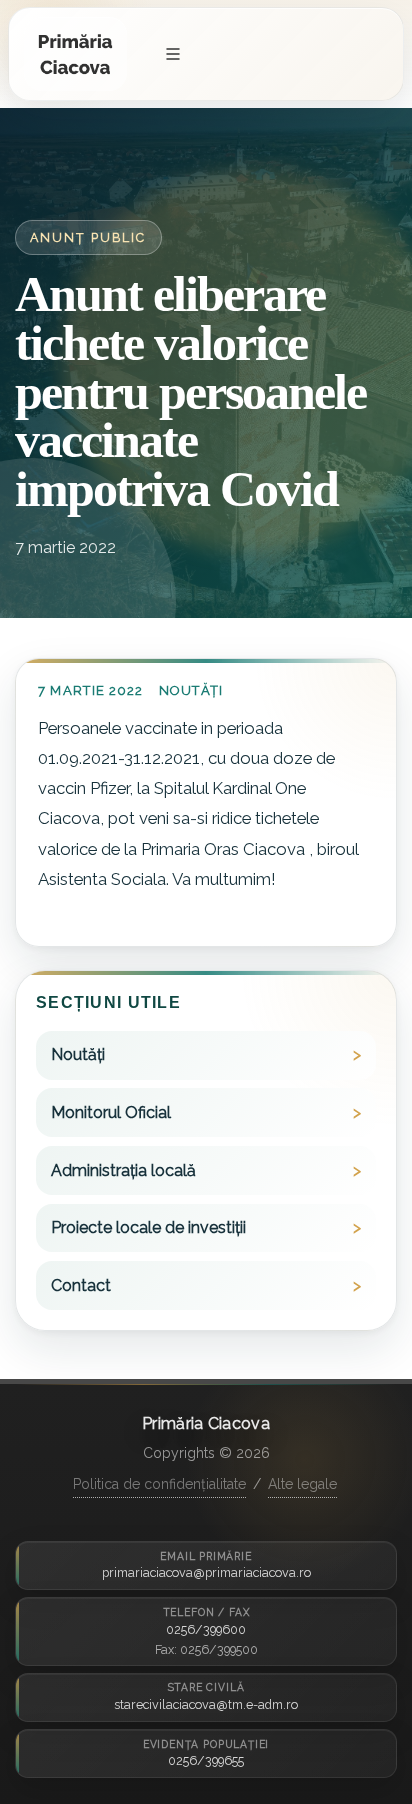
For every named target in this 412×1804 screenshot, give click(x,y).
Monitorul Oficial (111, 1112)
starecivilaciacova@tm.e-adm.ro (206, 1704)
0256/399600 (206, 1629)
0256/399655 (206, 1760)
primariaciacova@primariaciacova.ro (206, 1572)
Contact (81, 1285)
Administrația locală (123, 1170)
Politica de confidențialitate (159, 1484)
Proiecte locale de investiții (148, 1227)
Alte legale (302, 1484)
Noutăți (191, 690)
